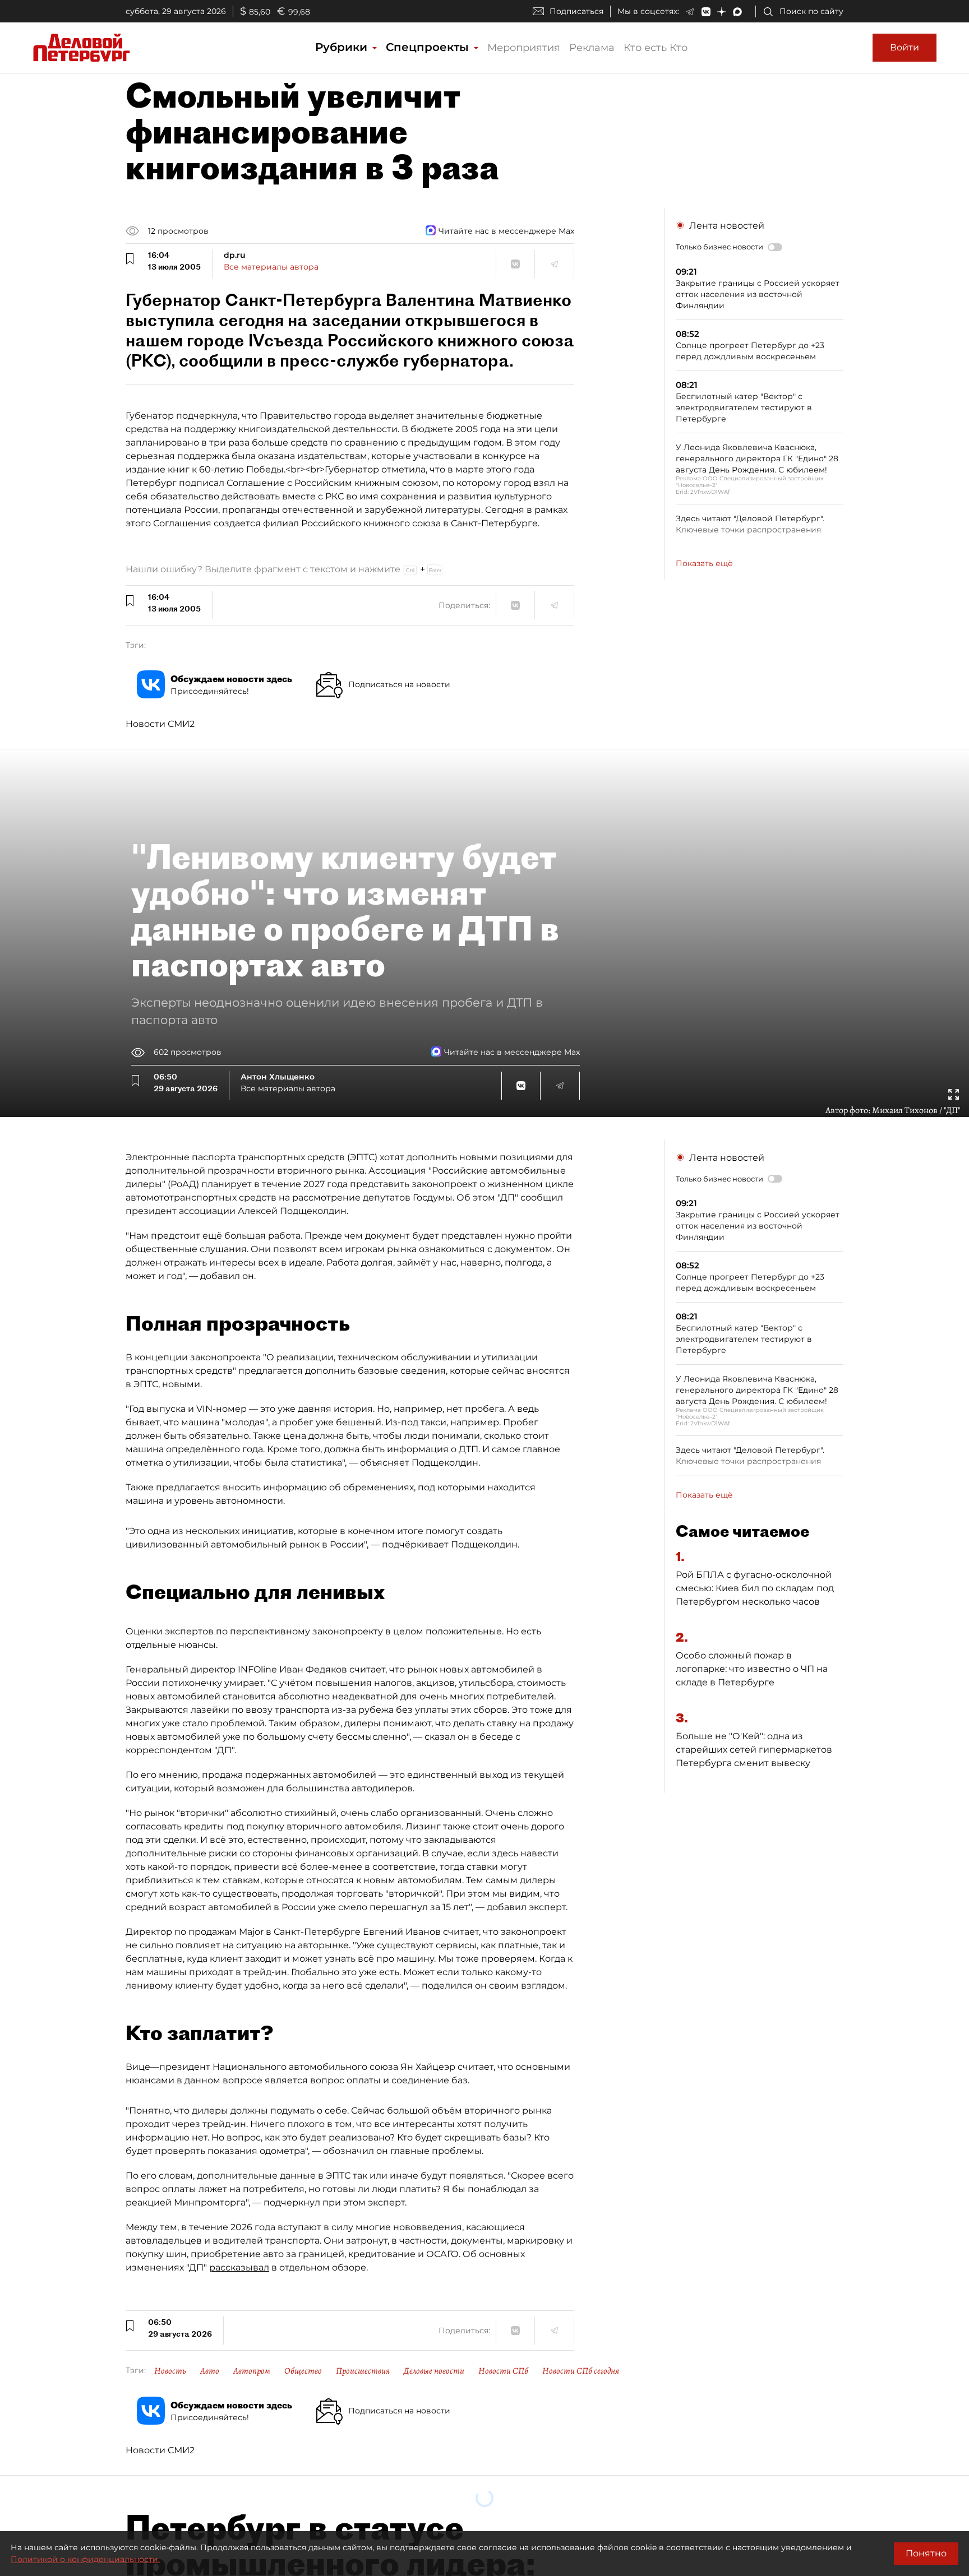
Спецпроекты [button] (429, 47)
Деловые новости (434, 2371)
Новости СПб (503, 2371)
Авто (210, 2371)
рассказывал (239, 2267)
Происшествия (363, 2371)
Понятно (926, 2553)
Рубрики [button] (343, 47)
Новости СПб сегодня (581, 2371)
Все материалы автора (271, 267)
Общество (303, 2371)
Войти (905, 47)
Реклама (592, 48)
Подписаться (576, 11)
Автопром (252, 2371)
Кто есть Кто (656, 48)
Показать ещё (704, 563)
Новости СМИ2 (160, 724)
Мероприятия (524, 48)
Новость (170, 2371)
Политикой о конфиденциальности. (85, 2559)
